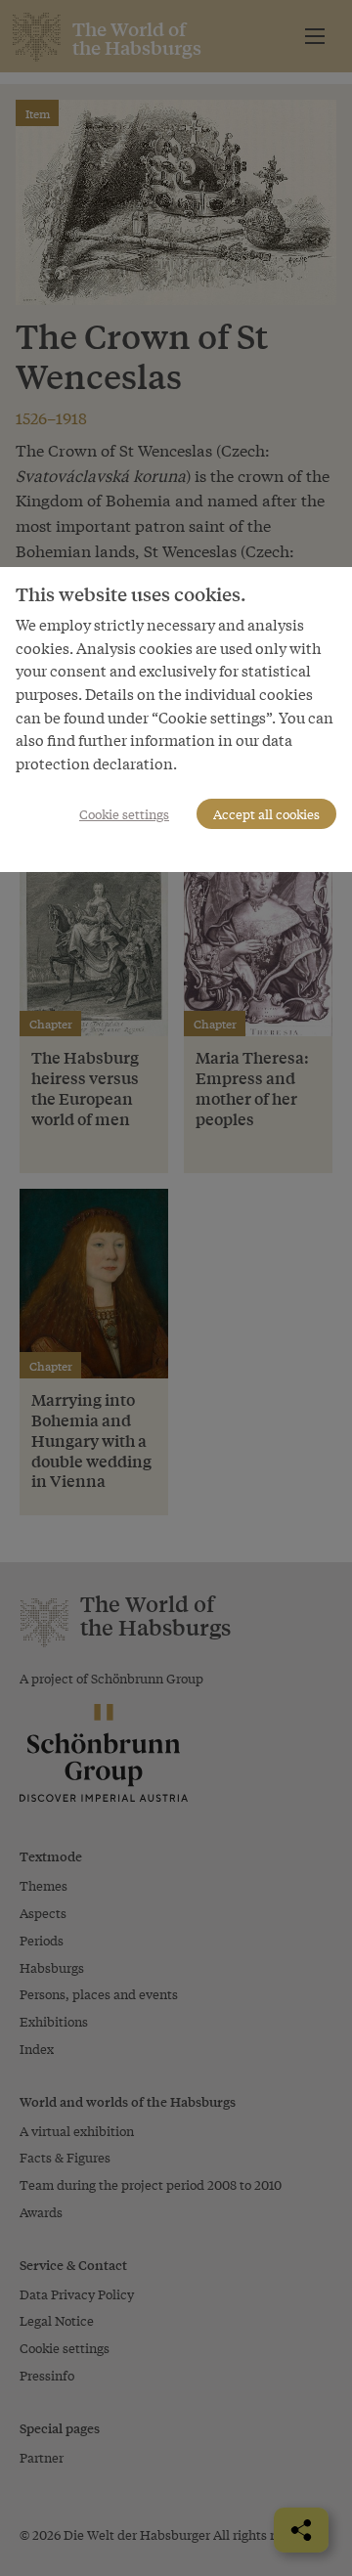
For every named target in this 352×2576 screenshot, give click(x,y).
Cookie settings (124, 814)
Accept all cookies (266, 814)
